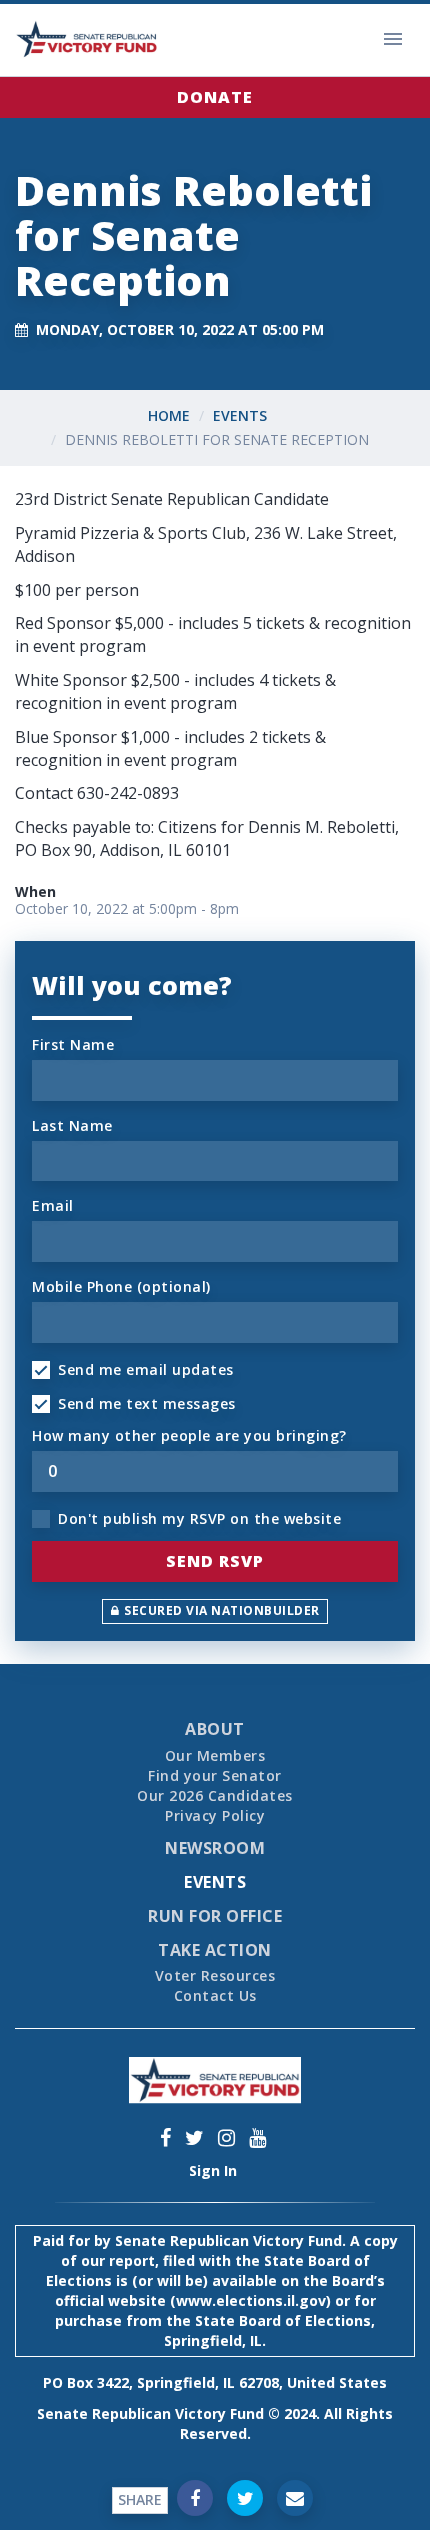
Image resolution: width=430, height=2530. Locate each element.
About (215, 1729)
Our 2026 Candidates (215, 1795)
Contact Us (215, 1995)
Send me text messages (147, 1403)
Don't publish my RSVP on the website (199, 1518)
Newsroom (215, 1848)
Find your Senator (215, 1775)
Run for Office (215, 1916)
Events (240, 415)
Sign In (213, 2170)
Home (169, 415)
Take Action (215, 1950)
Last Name (72, 1125)
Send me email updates (146, 1369)
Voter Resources (215, 1975)
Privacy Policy (215, 1815)
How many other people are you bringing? (189, 1435)
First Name (73, 1044)
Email (53, 1205)
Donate (215, 97)
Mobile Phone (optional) (121, 1286)
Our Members (215, 1755)
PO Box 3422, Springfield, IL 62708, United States (215, 2382)
